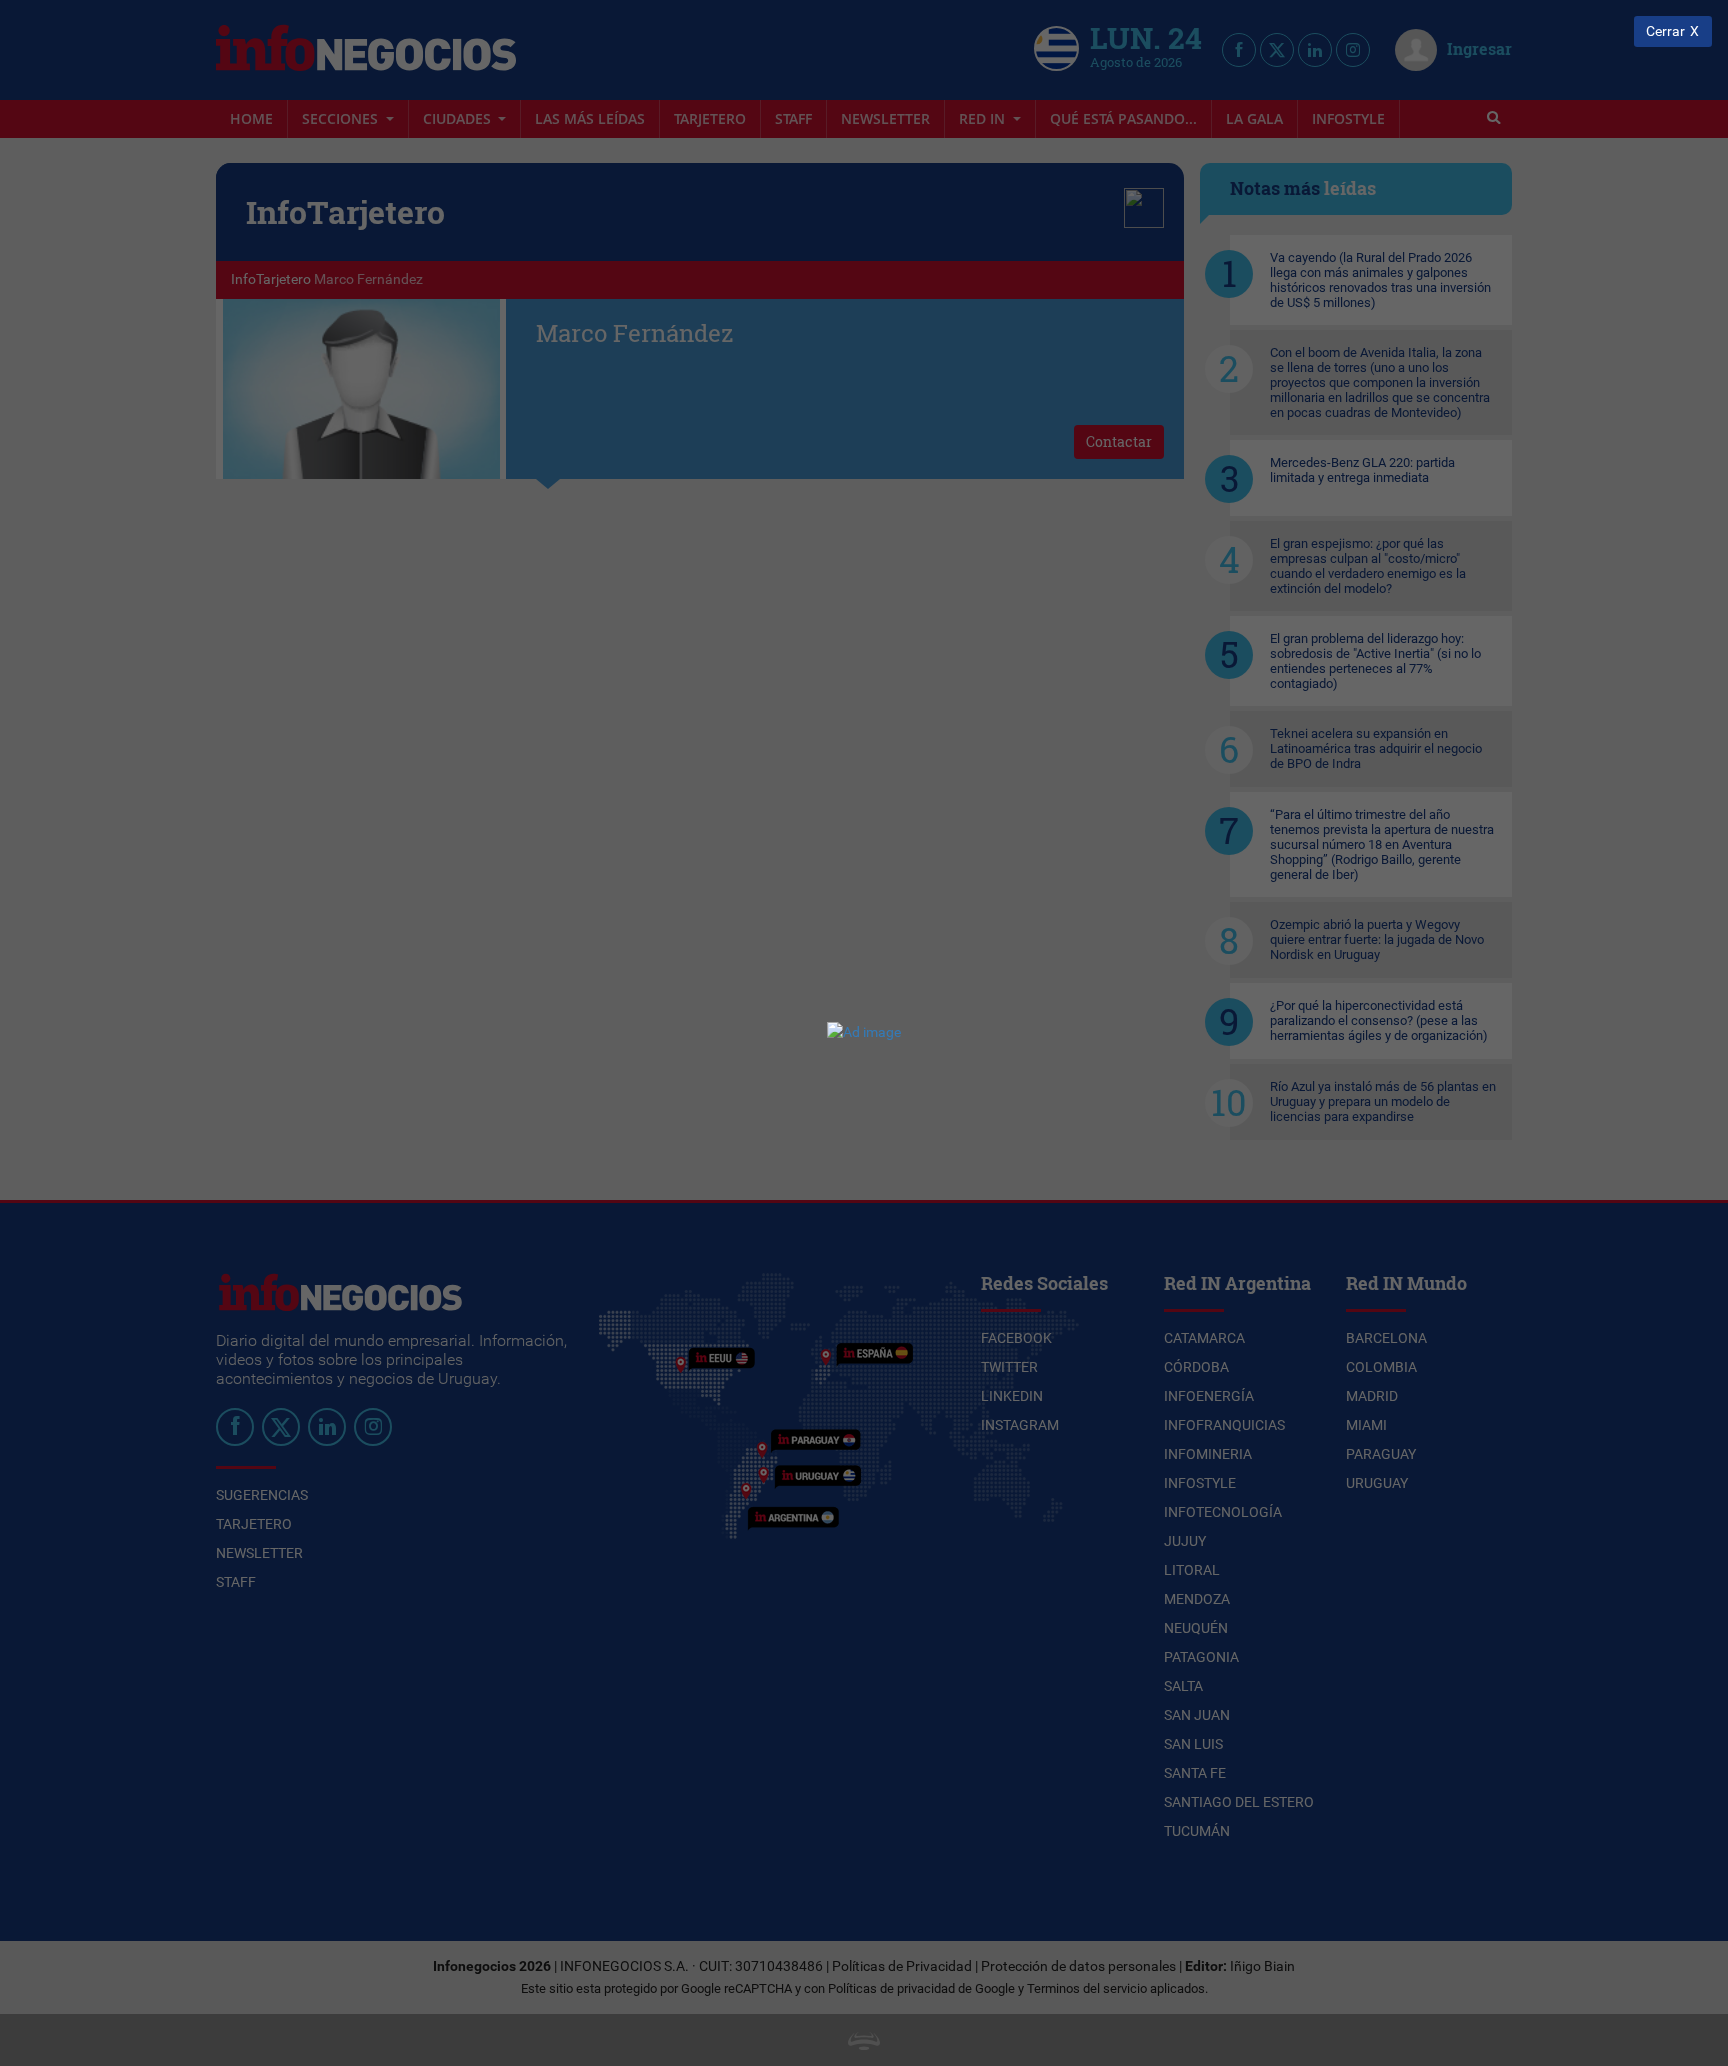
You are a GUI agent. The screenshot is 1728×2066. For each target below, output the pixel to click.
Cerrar (1665, 31)
